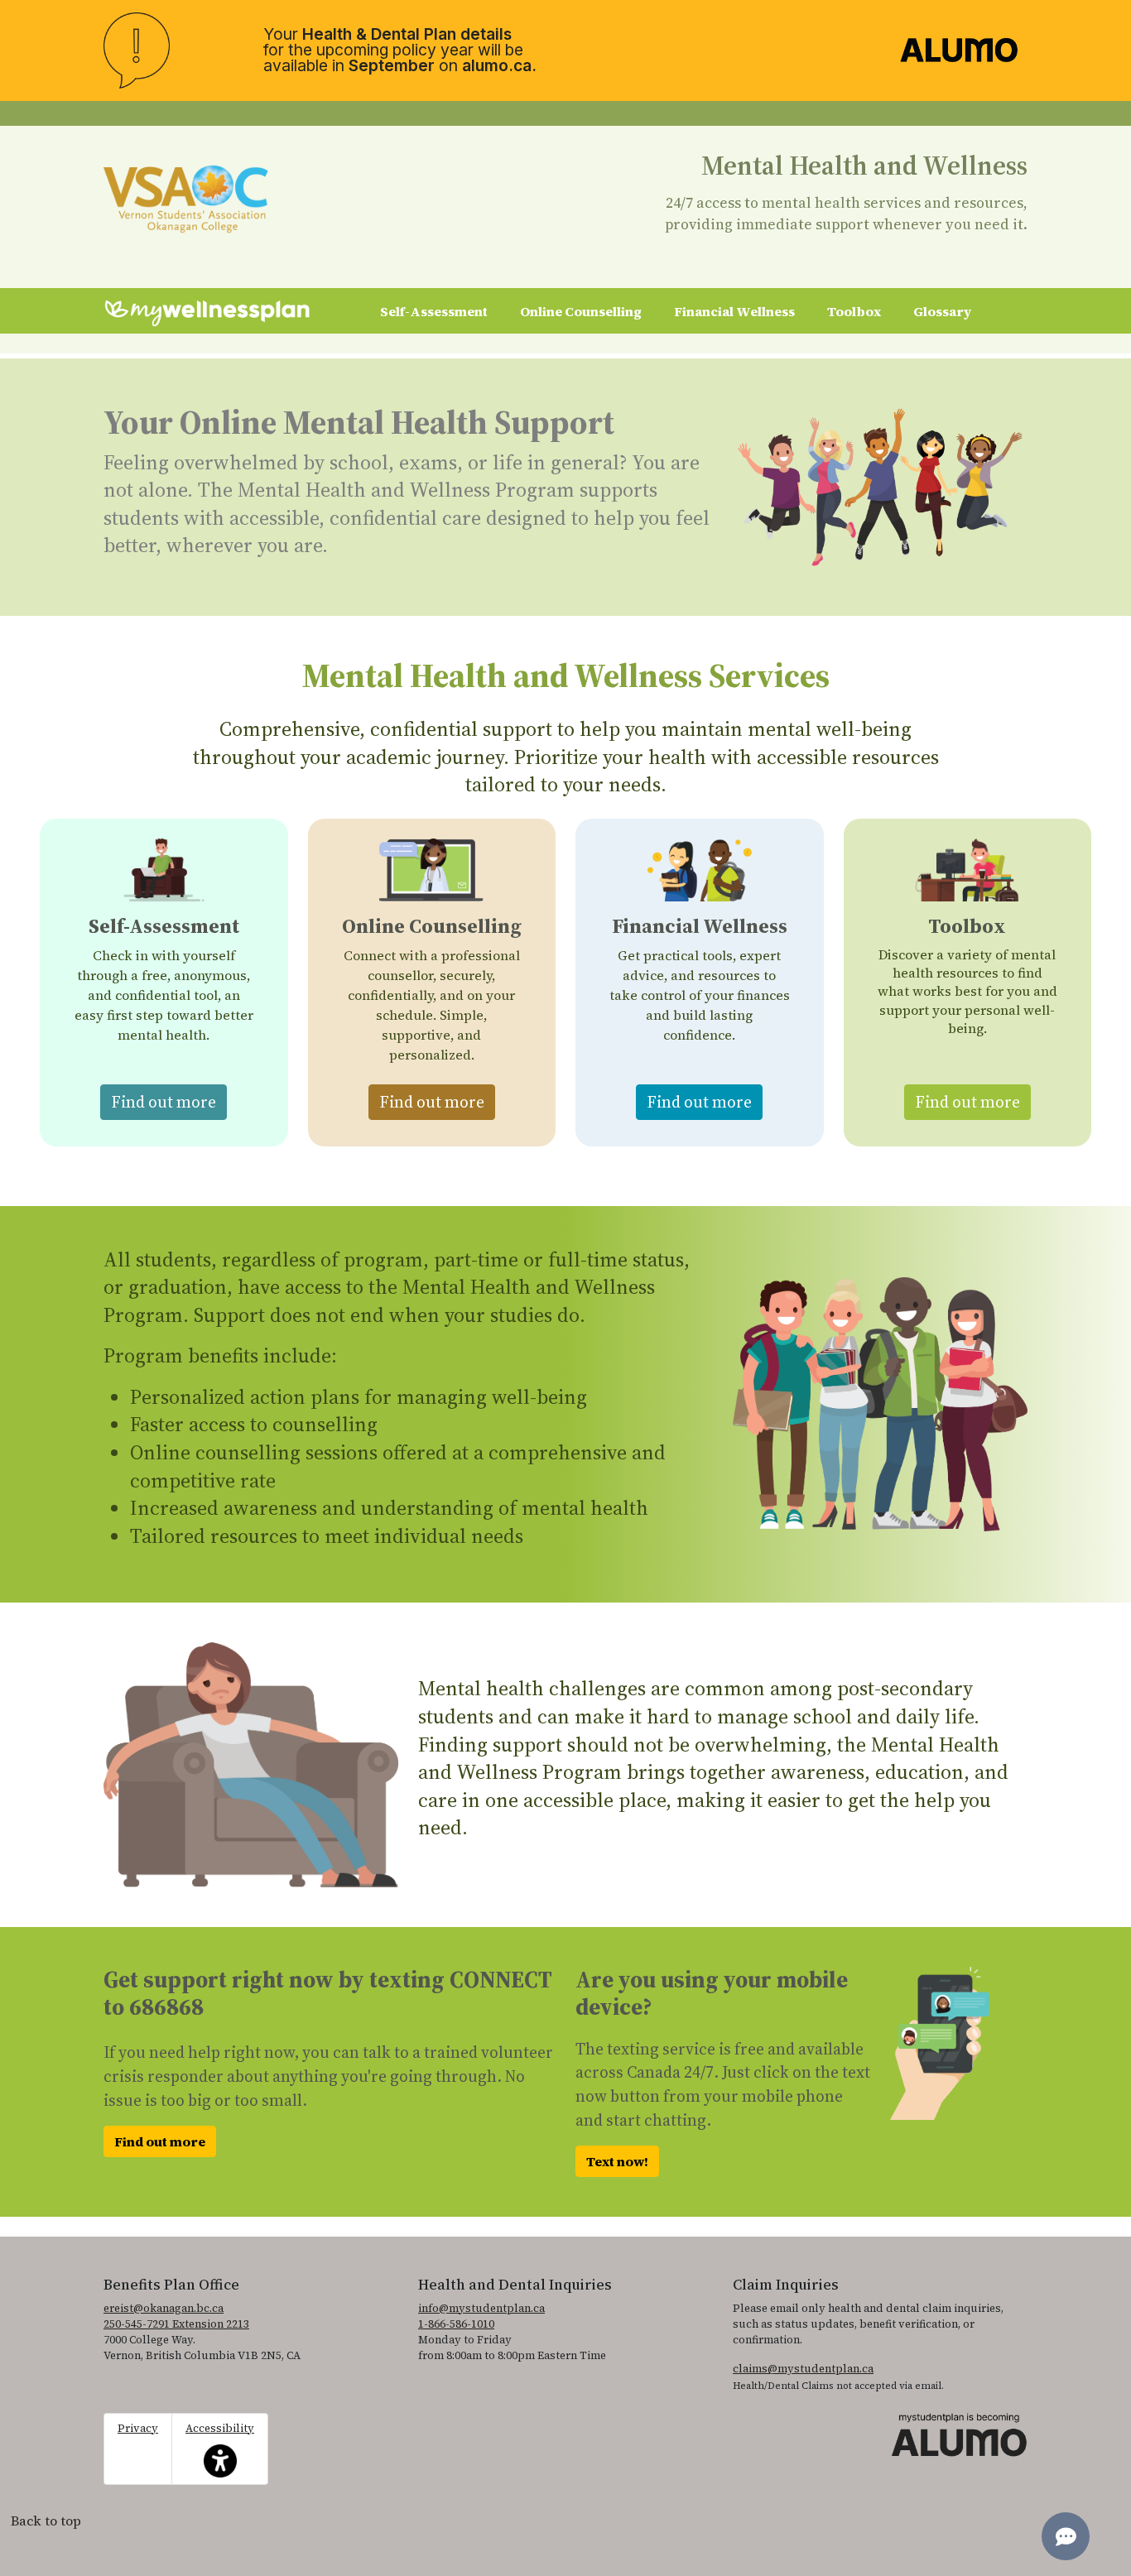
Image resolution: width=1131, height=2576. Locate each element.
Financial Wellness (734, 311)
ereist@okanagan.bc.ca (164, 2308)
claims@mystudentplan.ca (803, 2369)
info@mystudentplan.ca (481, 2308)
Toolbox (854, 311)
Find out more (169, 1101)
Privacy (138, 2428)
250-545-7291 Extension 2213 (176, 2324)
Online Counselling (581, 311)
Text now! (617, 2161)
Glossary (942, 311)
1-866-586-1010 (456, 2324)
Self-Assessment (434, 311)
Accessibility (220, 2440)
